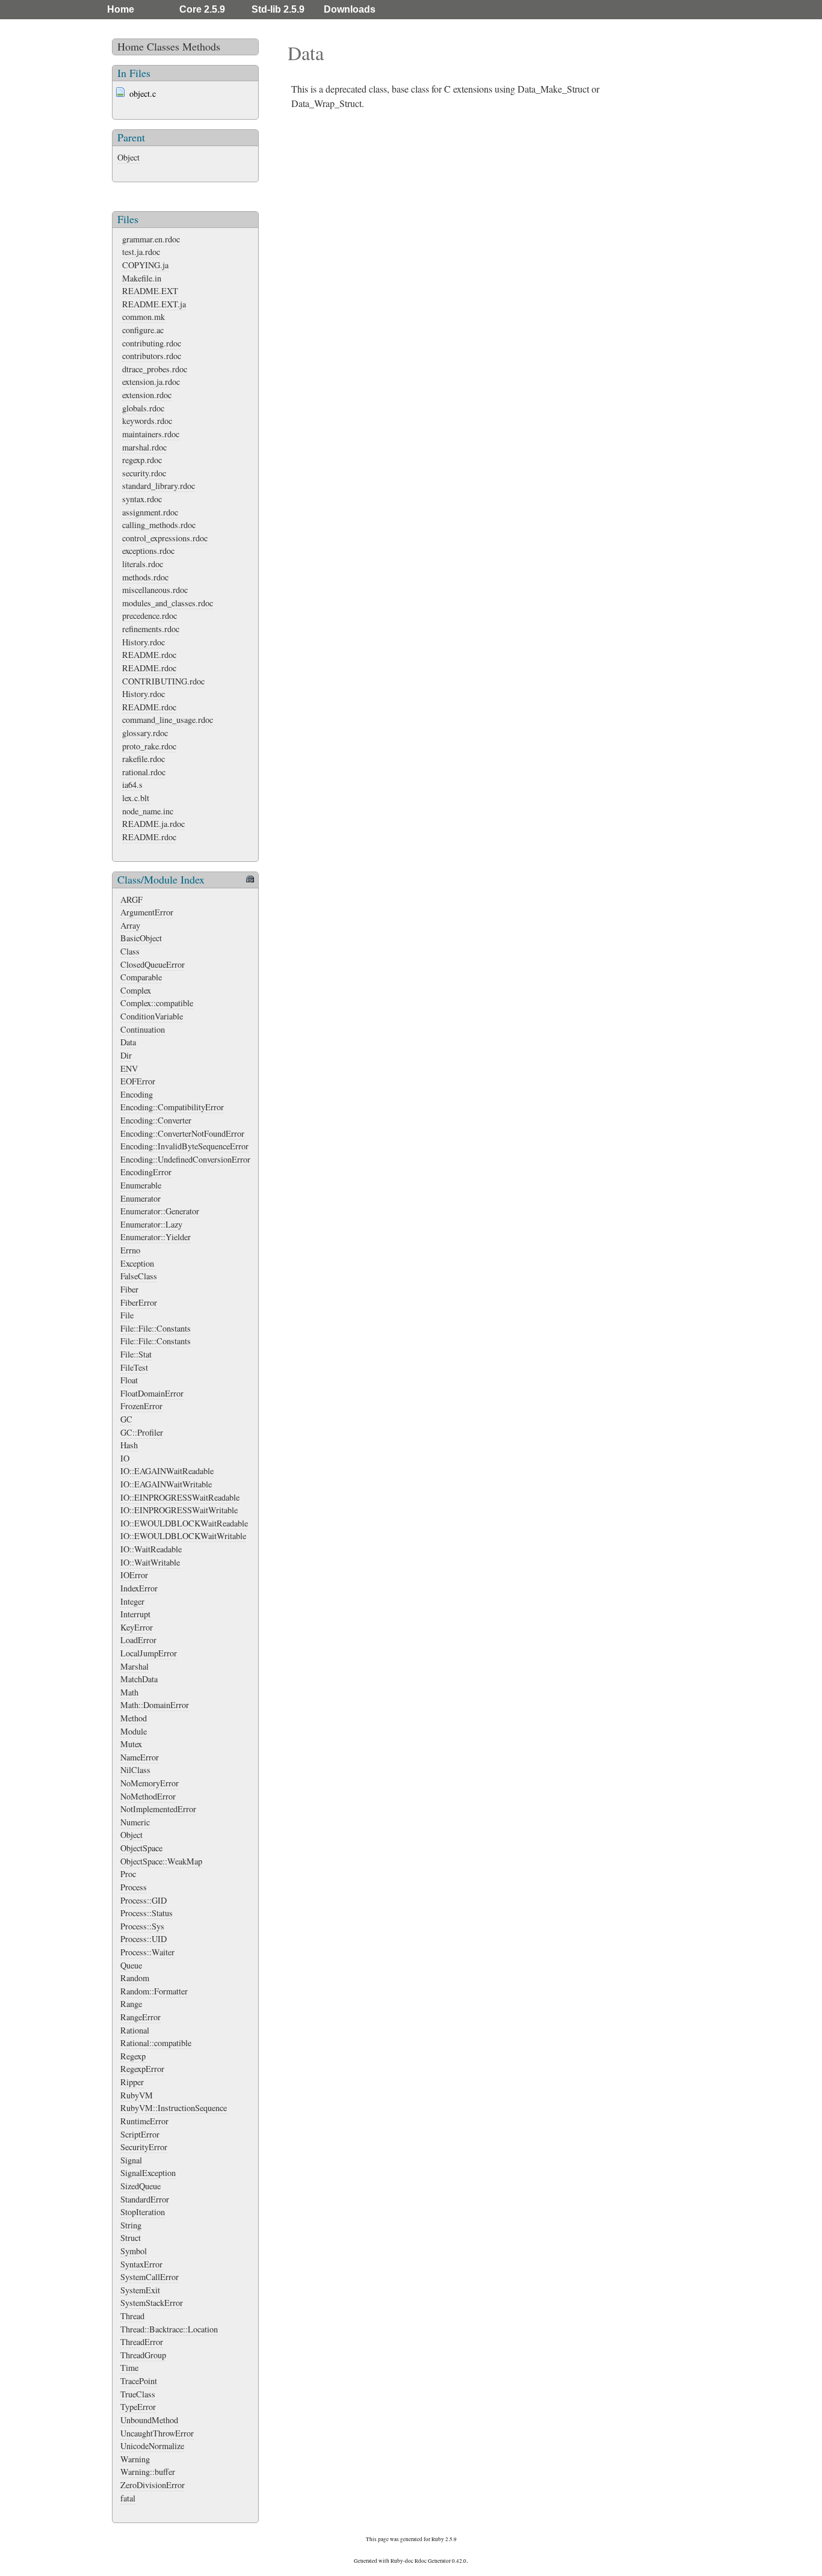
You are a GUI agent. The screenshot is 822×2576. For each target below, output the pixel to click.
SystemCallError (150, 2277)
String (131, 2225)
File (127, 1315)
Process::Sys (142, 1926)
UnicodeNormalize (152, 2446)
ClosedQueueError (153, 964)
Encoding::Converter (156, 1120)
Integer (132, 1601)
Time (129, 2368)
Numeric (135, 1822)
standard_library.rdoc (159, 486)
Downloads (350, 9)
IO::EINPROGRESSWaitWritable (179, 1510)
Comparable (141, 977)
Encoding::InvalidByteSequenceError (184, 1146)
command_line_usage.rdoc (168, 720)
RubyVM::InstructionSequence (174, 2108)
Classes (163, 46)
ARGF (131, 899)
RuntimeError (144, 2121)
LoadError (138, 1640)
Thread (132, 2316)
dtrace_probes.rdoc (155, 369)
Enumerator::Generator (160, 1211)
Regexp (133, 2056)
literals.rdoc (143, 564)
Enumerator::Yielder (156, 1237)
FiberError (139, 1302)
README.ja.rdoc (153, 824)
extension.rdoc (147, 395)
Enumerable (141, 1185)
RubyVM (137, 2095)
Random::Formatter (154, 1991)
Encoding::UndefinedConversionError (185, 1159)
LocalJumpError (149, 1653)
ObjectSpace (141, 1848)
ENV (129, 1068)
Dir (126, 1055)
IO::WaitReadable (151, 1549)
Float (129, 1380)
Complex (136, 990)
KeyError (137, 1627)
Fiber (129, 1289)
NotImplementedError (158, 1809)
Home (121, 9)
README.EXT (150, 291)
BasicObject (141, 938)
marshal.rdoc (144, 447)
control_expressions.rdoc (165, 538)
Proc (128, 1874)
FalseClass (139, 1276)
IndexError (139, 1588)
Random (135, 1978)
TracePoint (139, 2381)
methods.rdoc (145, 577)
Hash (129, 1445)
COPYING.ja (145, 265)
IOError (134, 1575)
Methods (201, 46)
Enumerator (141, 1198)
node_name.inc (148, 811)
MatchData (139, 1679)
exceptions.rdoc (148, 551)
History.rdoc (144, 642)
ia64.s (132, 785)
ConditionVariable (152, 1016)
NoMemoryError (150, 1783)
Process (134, 1887)
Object (128, 157)
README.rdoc (149, 655)
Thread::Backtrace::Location (169, 2329)
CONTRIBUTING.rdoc (163, 681)
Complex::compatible (157, 1003)
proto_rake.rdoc (149, 746)
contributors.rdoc (152, 356)
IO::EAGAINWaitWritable (166, 1484)
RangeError (141, 2017)
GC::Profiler (142, 1432)
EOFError (138, 1081)
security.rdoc (144, 473)
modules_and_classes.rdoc (168, 603)
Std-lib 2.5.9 (278, 9)
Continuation (143, 1029)
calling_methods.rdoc (159, 525)
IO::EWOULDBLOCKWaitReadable (184, 1523)
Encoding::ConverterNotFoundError (182, 1133)
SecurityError (144, 2147)
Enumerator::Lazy (151, 1224)
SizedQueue (141, 2186)
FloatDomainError (152, 1393)
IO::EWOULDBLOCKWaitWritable (183, 1536)
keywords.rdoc (147, 421)
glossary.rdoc (145, 733)
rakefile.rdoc (144, 759)
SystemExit (140, 2290)
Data (128, 1042)
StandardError (145, 2199)
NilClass (135, 1770)
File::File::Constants (156, 1328)
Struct (131, 2238)
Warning (135, 2459)
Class (130, 951)
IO (125, 1458)
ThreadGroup (143, 2355)
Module (134, 1731)
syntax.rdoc (142, 499)
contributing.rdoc (152, 343)
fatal (128, 2498)
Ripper (132, 2082)
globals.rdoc (143, 408)
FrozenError (141, 1406)
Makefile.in (142, 278)
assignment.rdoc (150, 512)
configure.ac (143, 330)
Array (130, 925)
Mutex (131, 1744)
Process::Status (147, 1913)
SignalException (148, 2173)
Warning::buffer (148, 2472)
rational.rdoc (144, 772)
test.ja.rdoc (141, 252)
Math (129, 1692)
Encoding (137, 1094)
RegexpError (142, 2069)
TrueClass (138, 2394)
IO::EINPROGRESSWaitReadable (180, 1497)
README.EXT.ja (154, 304)
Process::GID (144, 1900)
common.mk (144, 317)
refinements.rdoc (151, 629)
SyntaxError (141, 2264)
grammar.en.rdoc (151, 239)
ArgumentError (147, 912)
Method (134, 1718)
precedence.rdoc (150, 616)
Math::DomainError (155, 1705)
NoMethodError (148, 1796)
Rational (135, 2030)
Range (131, 2004)
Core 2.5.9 (202, 9)
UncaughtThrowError (157, 2433)
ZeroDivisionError (153, 2485)
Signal (131, 2160)
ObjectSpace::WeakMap (161, 1861)
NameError (140, 1757)
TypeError (138, 2407)
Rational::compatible (156, 2043)
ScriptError (140, 2134)
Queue (131, 1965)
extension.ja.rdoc (151, 382)
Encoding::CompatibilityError (172, 1107)
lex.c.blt (136, 798)
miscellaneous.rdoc (155, 590)
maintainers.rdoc (151, 434)
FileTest (134, 1367)
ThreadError (142, 2342)
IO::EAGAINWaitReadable (167, 1471)
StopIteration (143, 2212)
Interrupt (135, 1614)
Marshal (134, 1666)
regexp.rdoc (142, 460)
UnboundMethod (149, 2420)
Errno (130, 1250)
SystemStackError (152, 2303)
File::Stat (136, 1354)
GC (126, 1419)
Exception (137, 1263)
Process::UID (144, 1939)
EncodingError (146, 1172)
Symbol (134, 2251)
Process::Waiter (147, 1952)
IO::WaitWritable (150, 1562)
